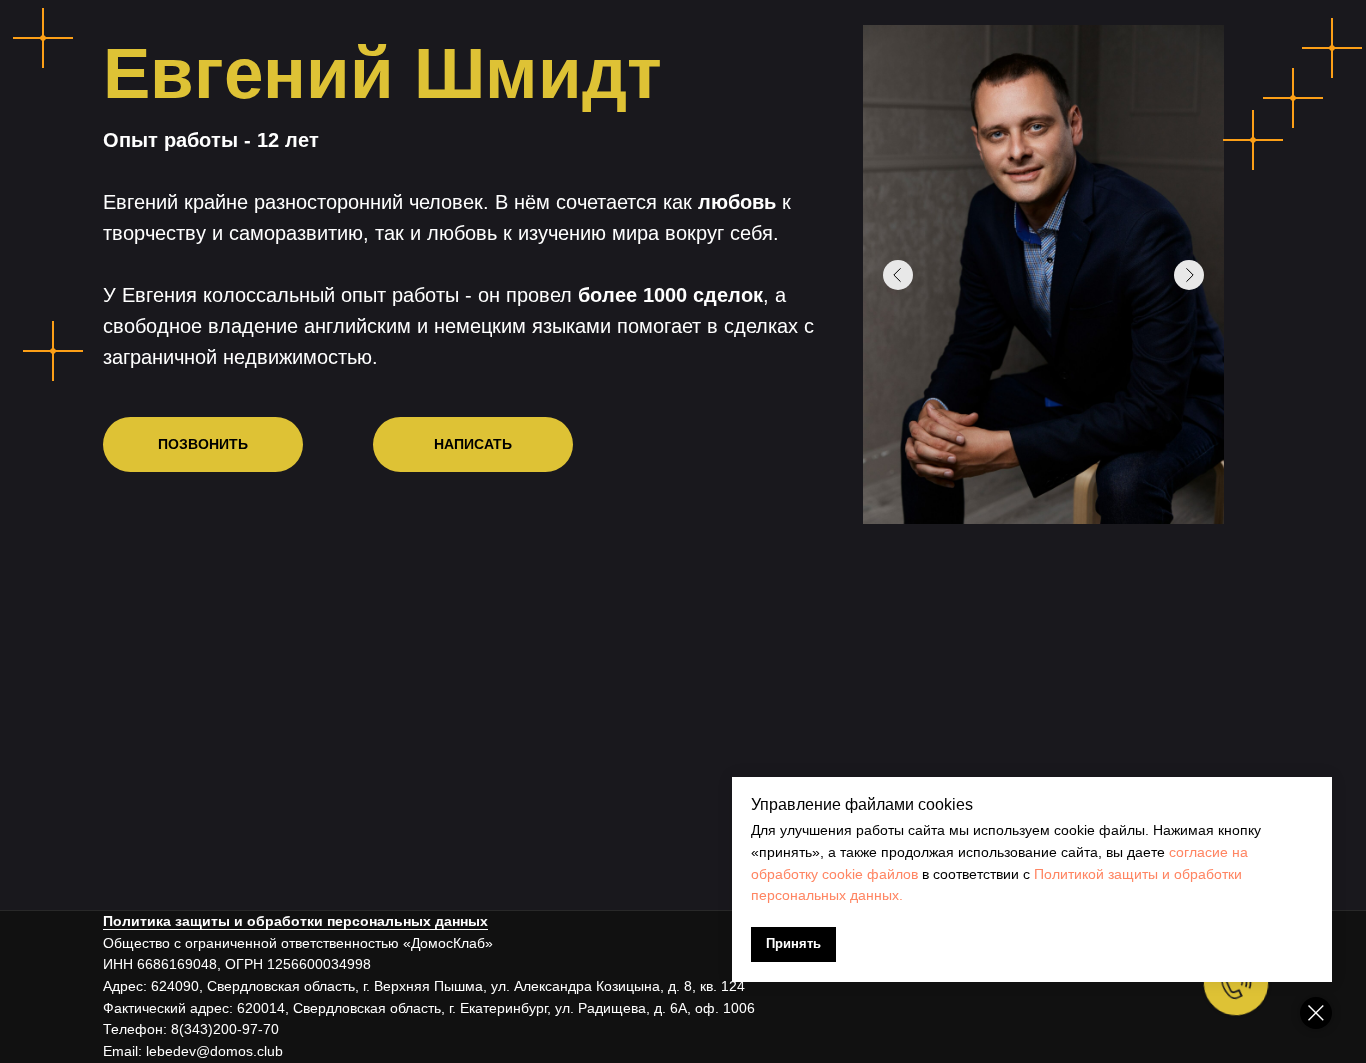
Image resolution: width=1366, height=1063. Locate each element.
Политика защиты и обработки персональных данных (295, 921)
